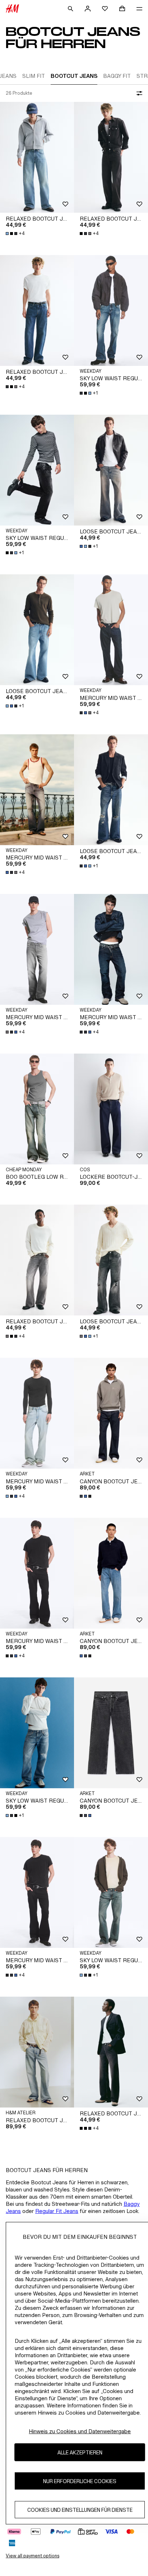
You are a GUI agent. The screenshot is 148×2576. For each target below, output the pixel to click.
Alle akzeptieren (80, 2452)
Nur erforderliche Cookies (80, 2481)
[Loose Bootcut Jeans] (111, 470)
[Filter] (138, 93)
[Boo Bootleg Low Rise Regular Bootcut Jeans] (37, 1109)
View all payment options (33, 2556)
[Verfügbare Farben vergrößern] (86, 1496)
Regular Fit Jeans (57, 2211)
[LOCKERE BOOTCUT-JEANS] (111, 1109)
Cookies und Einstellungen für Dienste (80, 2510)
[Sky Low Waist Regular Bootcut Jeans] (111, 310)
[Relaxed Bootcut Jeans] (37, 157)
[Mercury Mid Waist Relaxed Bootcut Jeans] (111, 630)
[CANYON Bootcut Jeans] (111, 1413)
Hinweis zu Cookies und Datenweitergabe (80, 2431)
